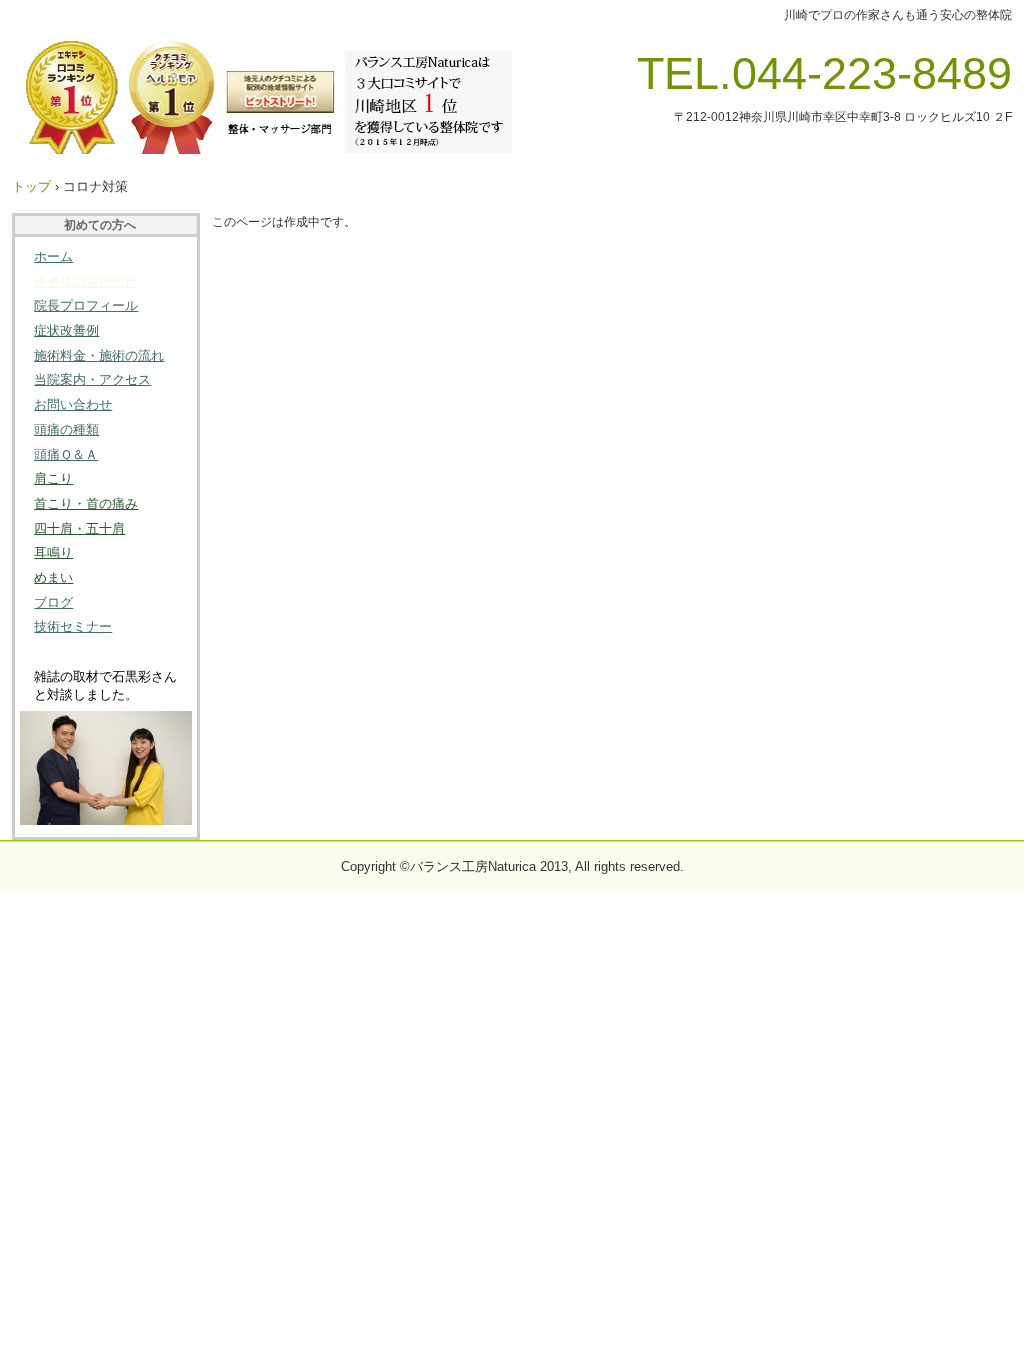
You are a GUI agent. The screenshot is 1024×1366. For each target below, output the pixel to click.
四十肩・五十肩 (79, 528)
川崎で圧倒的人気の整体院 (262, 97)
